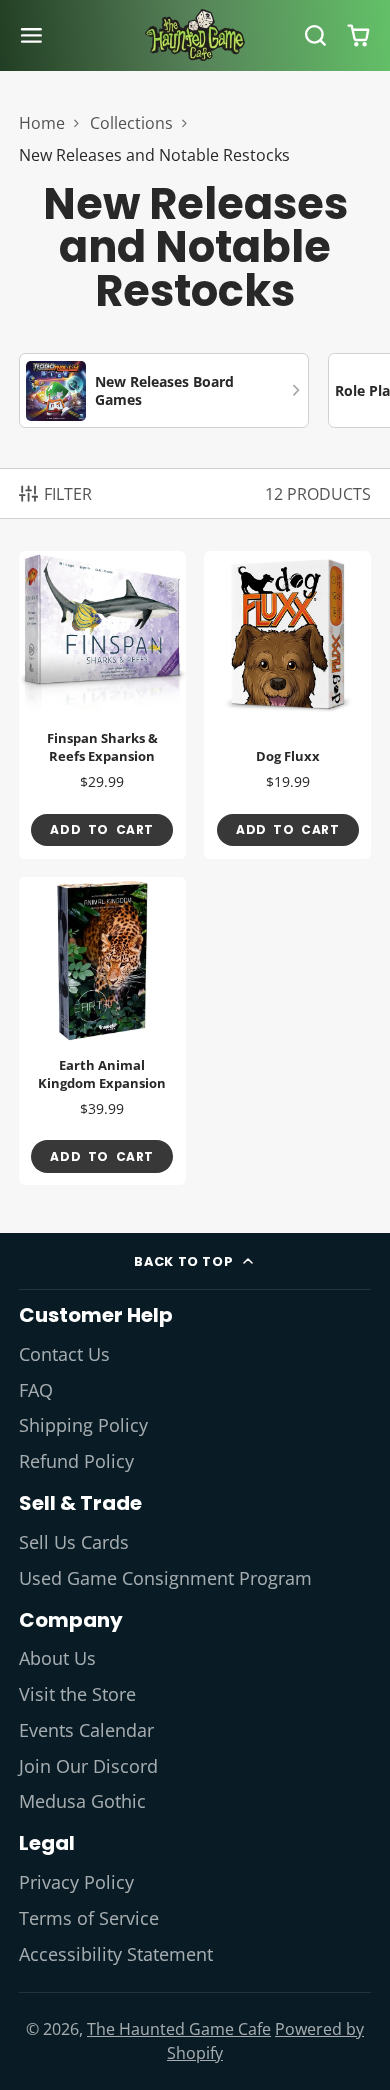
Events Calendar (86, 1730)
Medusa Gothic (82, 1801)
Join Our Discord (88, 1766)
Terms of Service (89, 1918)
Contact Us (64, 1354)
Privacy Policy (76, 1882)
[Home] (195, 35)
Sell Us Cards (74, 1542)
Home (42, 123)
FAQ (36, 1390)
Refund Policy (76, 1461)
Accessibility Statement (116, 1954)
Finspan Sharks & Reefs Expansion (102, 705)
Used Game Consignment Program (165, 1578)
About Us (57, 1658)
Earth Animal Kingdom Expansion (102, 1031)
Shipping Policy (83, 1425)
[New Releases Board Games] (164, 390)
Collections (131, 123)
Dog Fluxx (287, 705)
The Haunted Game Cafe (179, 2029)
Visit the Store (77, 1694)
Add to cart (102, 829)
